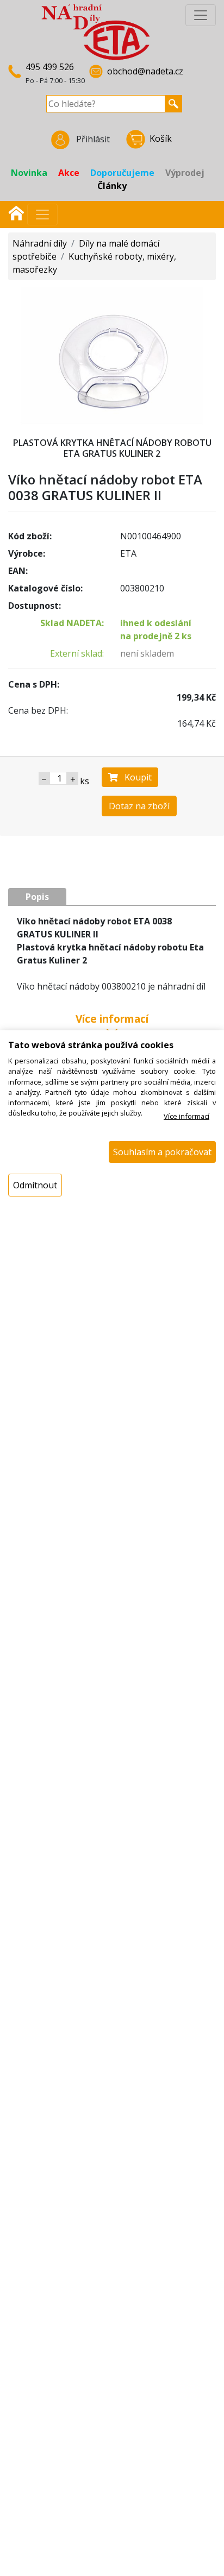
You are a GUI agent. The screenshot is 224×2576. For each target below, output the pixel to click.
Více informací (186, 1116)
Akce (69, 173)
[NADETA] (96, 32)
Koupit (135, 777)
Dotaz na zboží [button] (139, 806)
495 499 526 (50, 67)
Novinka (29, 173)
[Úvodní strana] (16, 212)
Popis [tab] (37, 897)
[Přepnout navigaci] (42, 215)
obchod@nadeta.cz (145, 71)
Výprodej (185, 173)
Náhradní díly (40, 243)
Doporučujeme (122, 173)
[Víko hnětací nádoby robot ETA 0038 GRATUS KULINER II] (112, 355)
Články (112, 186)
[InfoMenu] (201, 15)
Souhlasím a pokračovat (162, 1152)
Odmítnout (35, 1185)
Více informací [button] (112, 1020)
